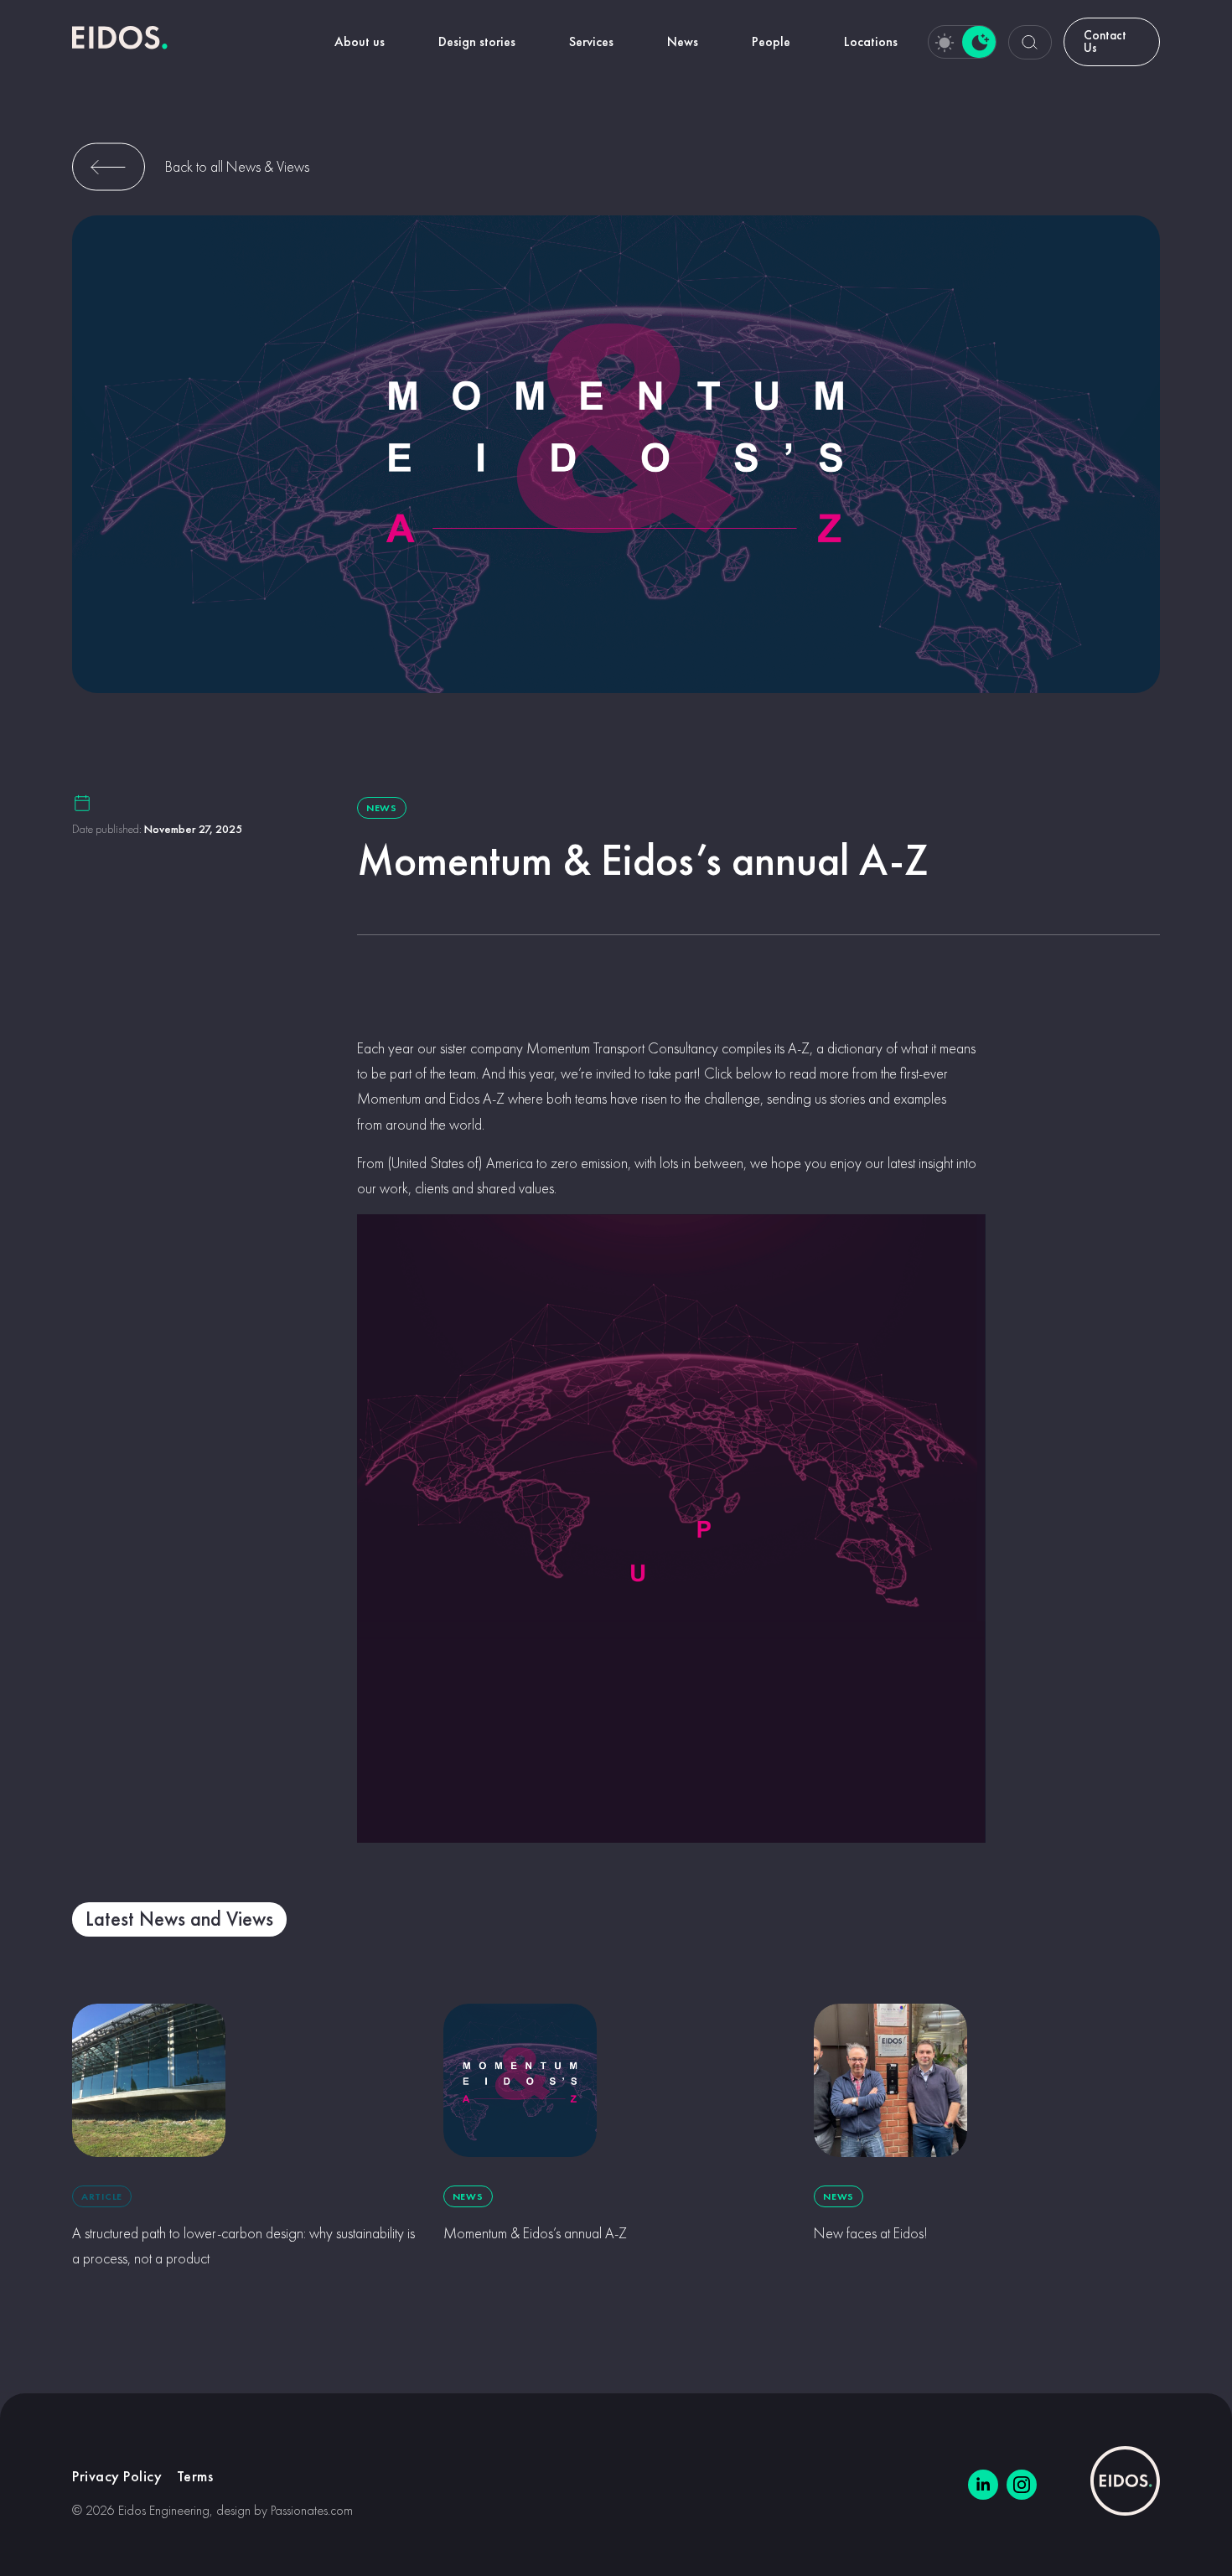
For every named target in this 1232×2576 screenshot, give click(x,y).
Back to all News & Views (237, 166)
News (683, 41)
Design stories (477, 41)
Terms (195, 2476)
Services (591, 41)
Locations (871, 41)
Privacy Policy (117, 2476)
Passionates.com (312, 2510)
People (771, 41)
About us (360, 41)
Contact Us (1105, 41)
